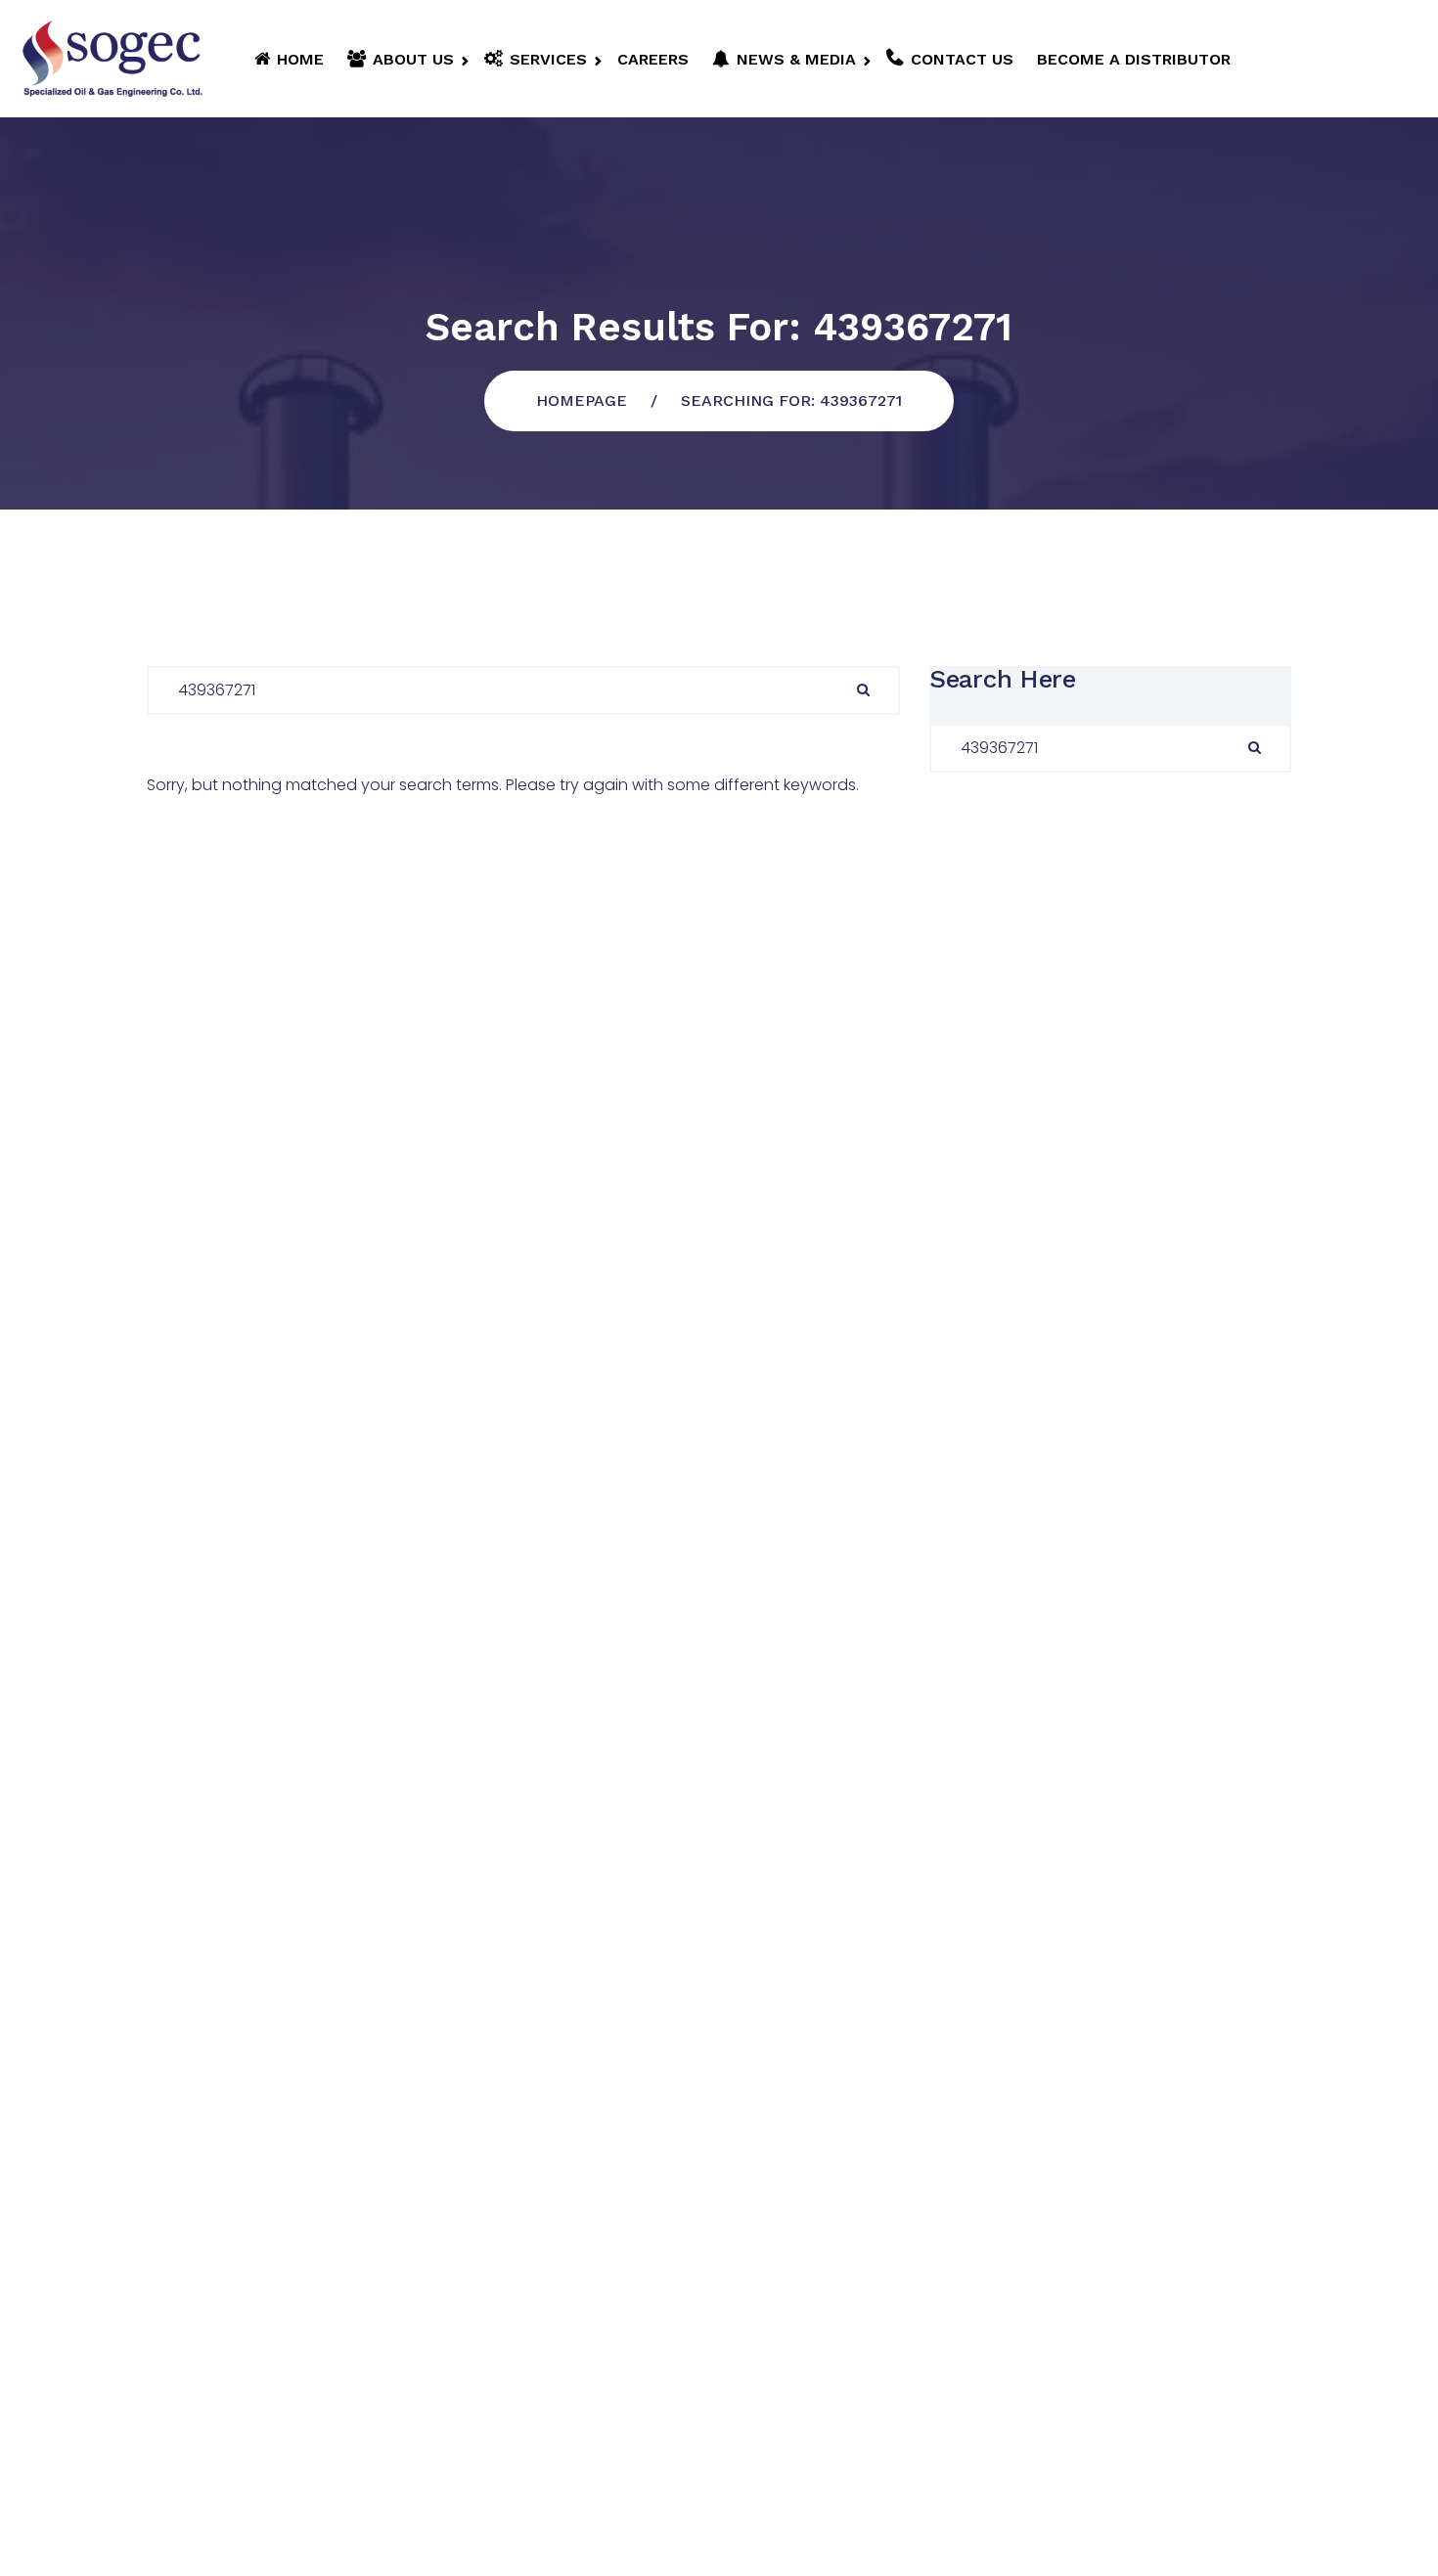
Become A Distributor (1134, 59)
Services (548, 59)
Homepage (582, 400)
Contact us (962, 59)
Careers (653, 59)
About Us (413, 59)
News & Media (796, 59)
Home (300, 59)
